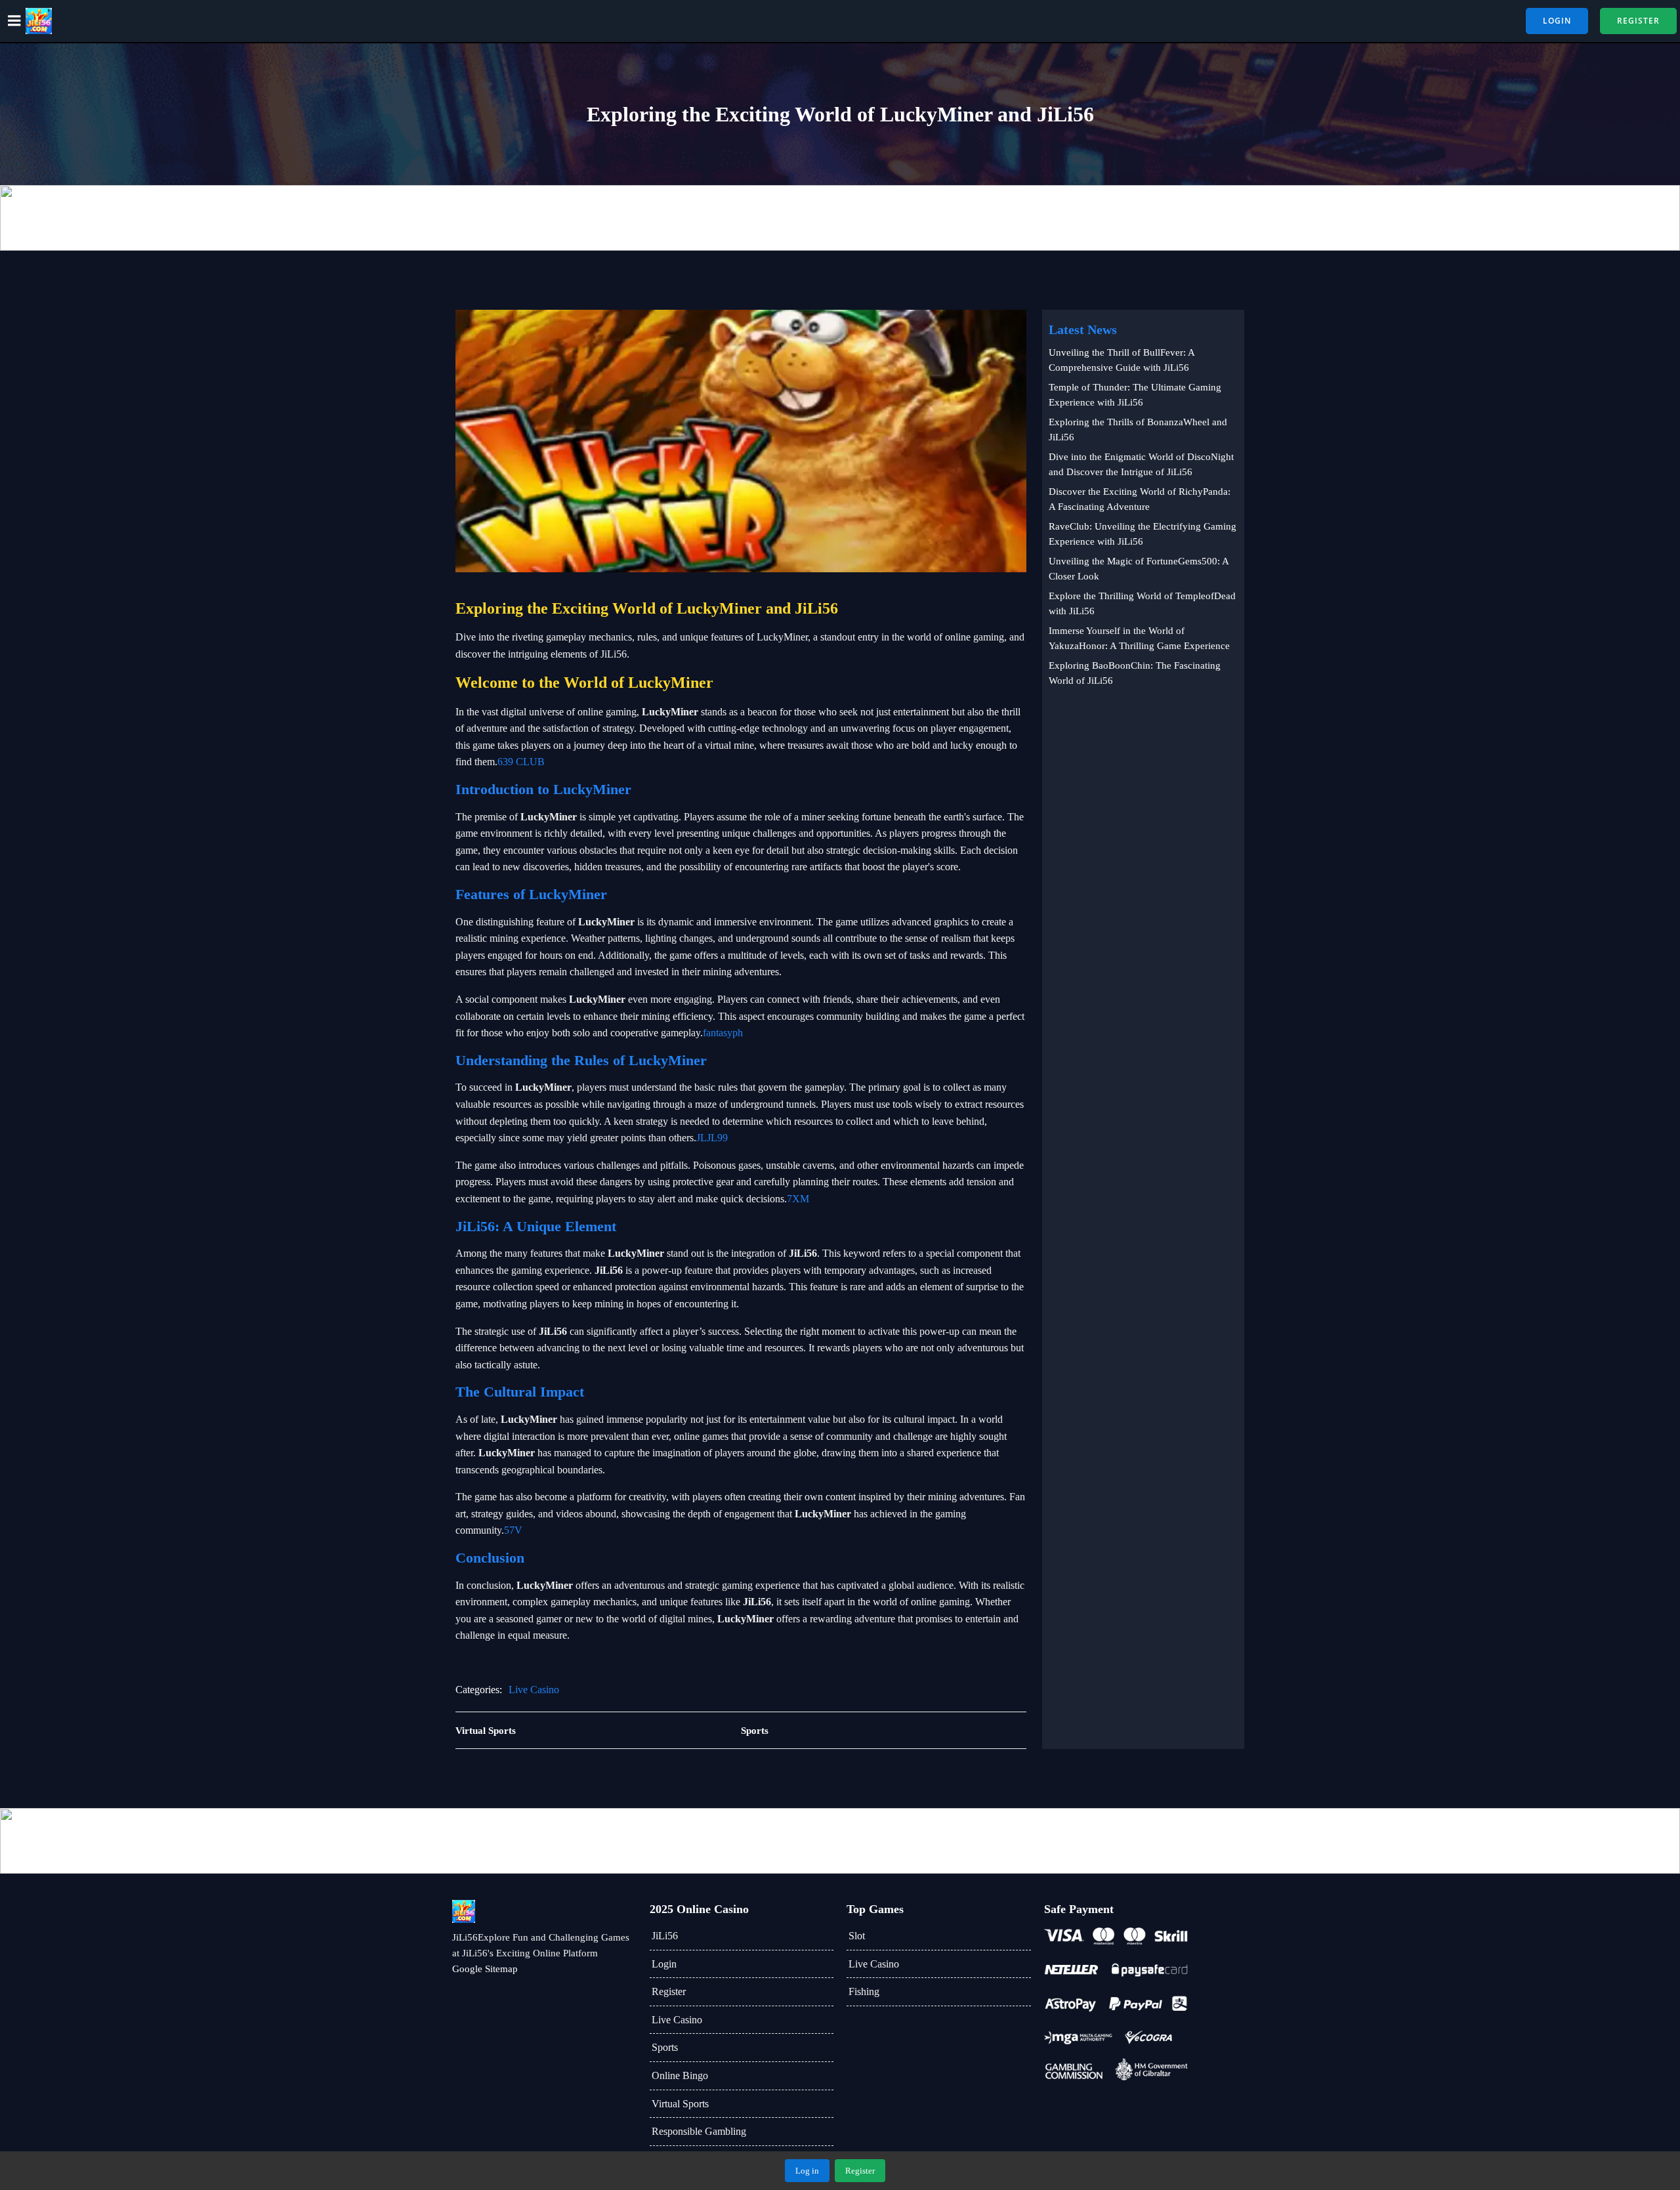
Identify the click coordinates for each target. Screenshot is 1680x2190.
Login (664, 1964)
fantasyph (723, 1033)
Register (669, 1991)
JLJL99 (712, 1138)
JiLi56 (665, 1936)
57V (513, 1530)
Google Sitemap (485, 1969)
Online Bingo (680, 2075)
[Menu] (14, 21)
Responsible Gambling (699, 2131)
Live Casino (534, 1690)
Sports (665, 2047)
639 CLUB (521, 762)
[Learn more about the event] (840, 218)
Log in (807, 2171)
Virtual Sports (680, 2104)
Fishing (864, 1991)
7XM (798, 1199)
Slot (857, 1936)
